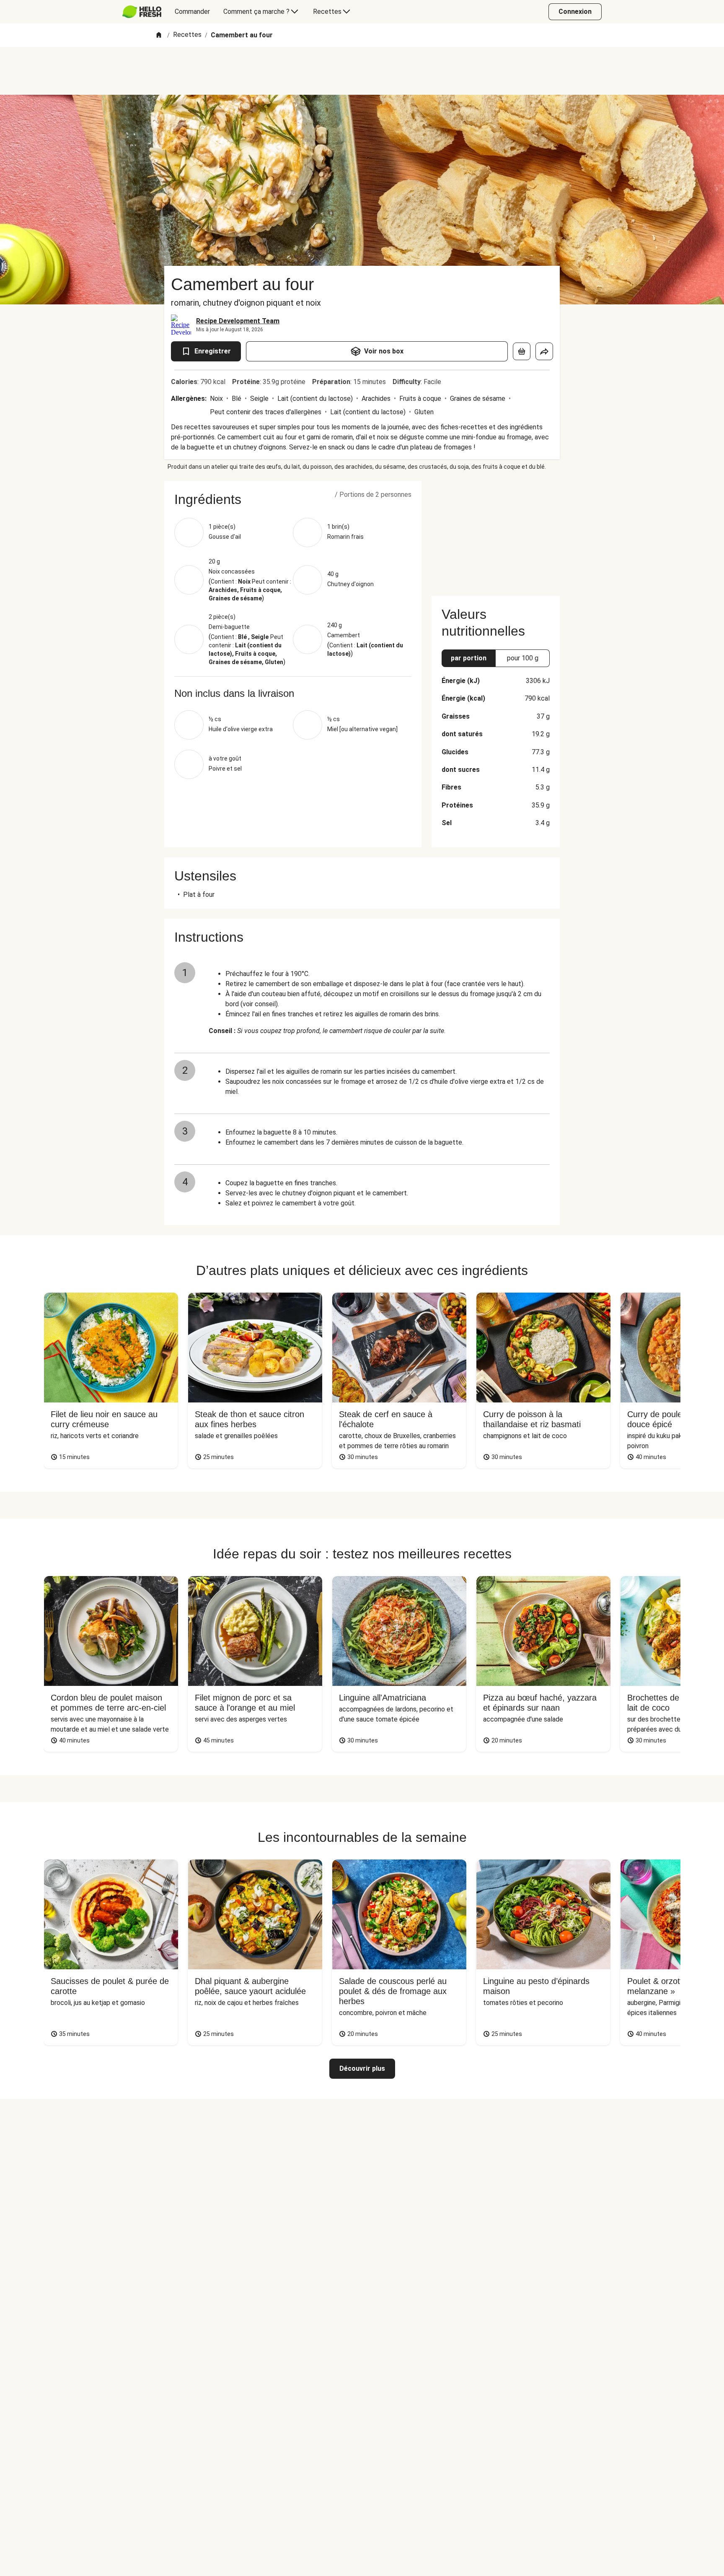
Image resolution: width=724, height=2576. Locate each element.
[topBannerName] (362, 71)
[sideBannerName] (496, 533)
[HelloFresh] (142, 12)
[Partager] (544, 351)
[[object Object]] (522, 351)
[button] (293, 499)
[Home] (159, 35)
